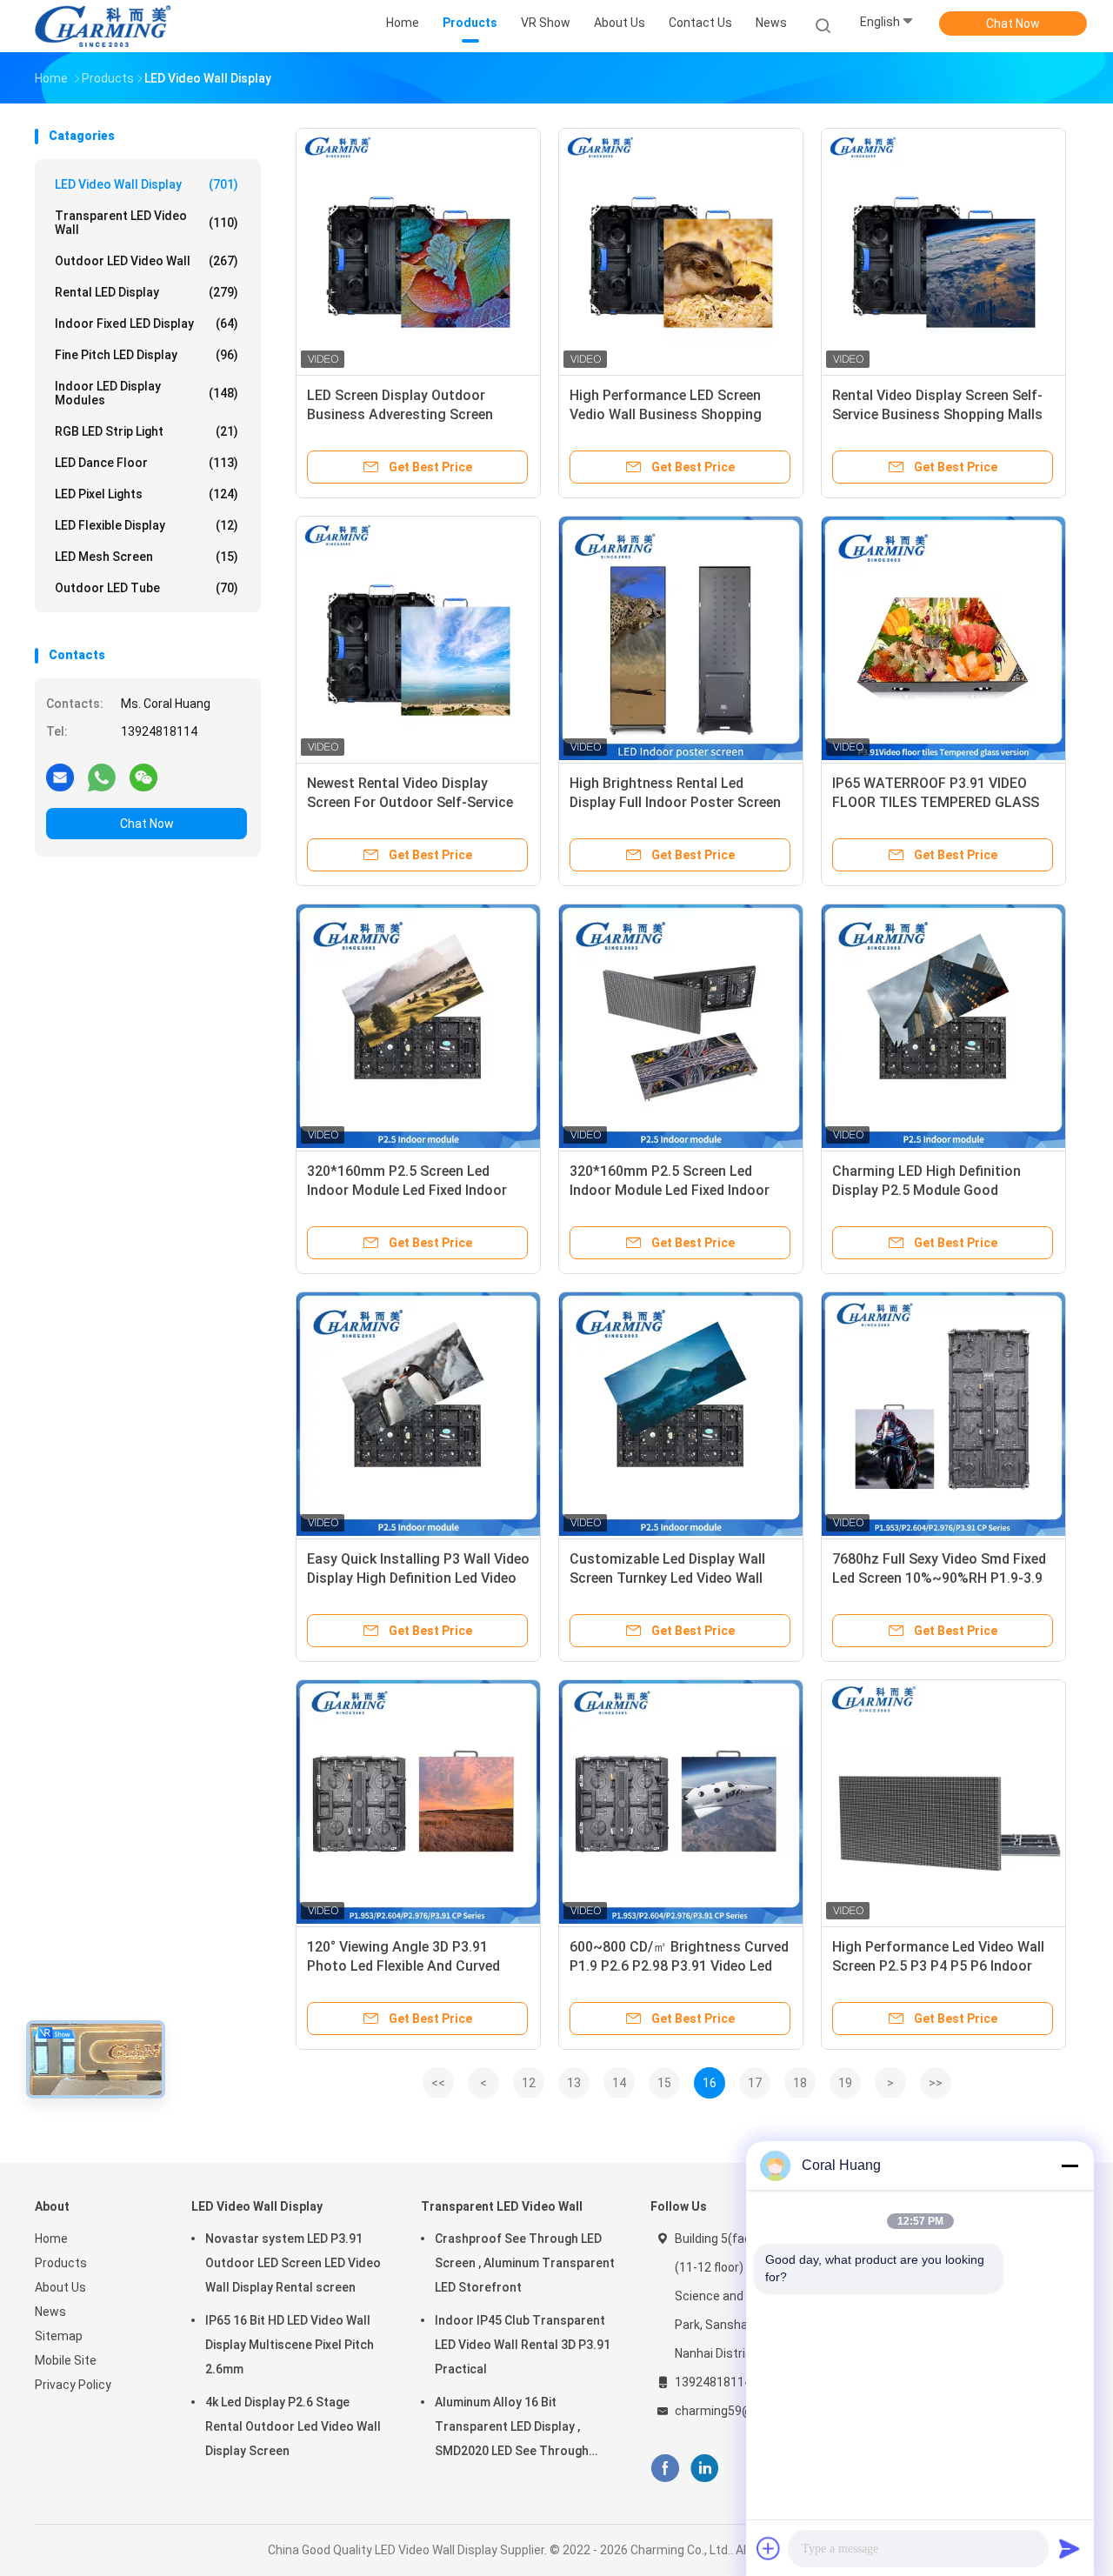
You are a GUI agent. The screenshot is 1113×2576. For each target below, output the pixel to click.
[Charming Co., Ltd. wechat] (143, 777)
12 (529, 2083)
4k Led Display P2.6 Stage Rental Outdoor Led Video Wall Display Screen (293, 2426)
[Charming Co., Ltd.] (103, 26)
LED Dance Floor (147, 463)
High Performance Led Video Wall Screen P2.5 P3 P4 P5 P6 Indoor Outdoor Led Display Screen (938, 1966)
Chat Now (1013, 23)
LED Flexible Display (147, 525)
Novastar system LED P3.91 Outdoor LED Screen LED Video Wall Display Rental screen (293, 2263)
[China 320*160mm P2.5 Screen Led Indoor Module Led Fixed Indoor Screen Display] (418, 1026)
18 (800, 2083)
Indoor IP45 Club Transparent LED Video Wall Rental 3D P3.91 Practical (523, 2345)
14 (619, 2083)
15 (664, 2083)
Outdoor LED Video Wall (147, 261)
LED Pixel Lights (147, 494)
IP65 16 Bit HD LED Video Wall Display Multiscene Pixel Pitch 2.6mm (290, 2345)
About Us (60, 2287)
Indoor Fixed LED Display (147, 324)
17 (755, 2083)
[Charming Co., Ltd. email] (60, 777)
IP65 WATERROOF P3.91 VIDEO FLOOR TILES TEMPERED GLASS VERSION (936, 802)
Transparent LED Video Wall (147, 223)
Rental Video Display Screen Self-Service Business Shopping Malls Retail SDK (937, 414)
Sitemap (59, 2336)
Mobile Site (66, 2360)
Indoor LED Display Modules (147, 393)
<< (438, 2083)
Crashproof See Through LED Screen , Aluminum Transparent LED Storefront (525, 2263)
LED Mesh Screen (147, 557)
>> (936, 2083)
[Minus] (1070, 2166)
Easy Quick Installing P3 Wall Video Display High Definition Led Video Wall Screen (418, 1578)
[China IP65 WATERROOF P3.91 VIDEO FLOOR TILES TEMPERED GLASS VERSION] (943, 638)
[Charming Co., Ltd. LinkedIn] (705, 2469)
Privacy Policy (73, 2385)
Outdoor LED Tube (147, 588)
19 (845, 2083)
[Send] (1070, 2548)
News (50, 2312)
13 (574, 2083)
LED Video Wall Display (147, 184)
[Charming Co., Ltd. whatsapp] (102, 777)
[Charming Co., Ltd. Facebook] (665, 2469)
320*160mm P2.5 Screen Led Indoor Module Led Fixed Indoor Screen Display (407, 1190)
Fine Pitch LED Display (147, 355)
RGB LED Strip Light (147, 431)
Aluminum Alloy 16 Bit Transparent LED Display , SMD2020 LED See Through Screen (512, 2429)
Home (51, 2239)
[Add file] (769, 2548)
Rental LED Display (147, 292)
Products (61, 2263)
